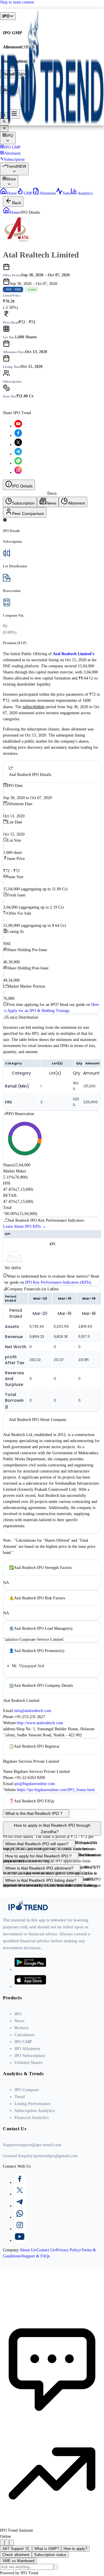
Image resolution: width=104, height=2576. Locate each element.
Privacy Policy (68, 2250)
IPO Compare (27, 2090)
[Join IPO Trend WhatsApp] (18, 463)
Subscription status (50, 2555)
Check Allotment (52, 404)
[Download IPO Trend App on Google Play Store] (30, 1969)
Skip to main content (17, 2)
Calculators (25, 2035)
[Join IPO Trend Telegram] (18, 454)
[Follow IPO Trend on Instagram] (18, 473)
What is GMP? (47, 2549)
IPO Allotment (27, 2049)
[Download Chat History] (2, 2543)
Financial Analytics (32, 2118)
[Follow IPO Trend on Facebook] (18, 435)
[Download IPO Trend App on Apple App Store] (30, 1987)
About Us (27, 2250)
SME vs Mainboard (18, 2561)
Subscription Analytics (35, 2111)
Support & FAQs (36, 2256)
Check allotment (16, 2555)
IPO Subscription (30, 2056)
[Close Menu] (4, 129)
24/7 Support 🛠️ (16, 2549)
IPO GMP (23, 2042)
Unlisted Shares (28, 2062)
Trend (20, 2097)
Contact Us (46, 2250)
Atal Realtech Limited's (74, 654)
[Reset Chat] (7, 2543)
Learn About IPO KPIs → (25, 1226)
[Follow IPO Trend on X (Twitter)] (18, 445)
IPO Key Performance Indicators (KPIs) (58, 1282)
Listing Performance (33, 2104)
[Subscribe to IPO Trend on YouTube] (18, 426)
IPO (18, 2014)
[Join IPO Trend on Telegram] (58, 2202)
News (19, 2021)
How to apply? (75, 2549)
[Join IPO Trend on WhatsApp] (58, 2214)
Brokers (22, 2028)
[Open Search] (4, 122)
